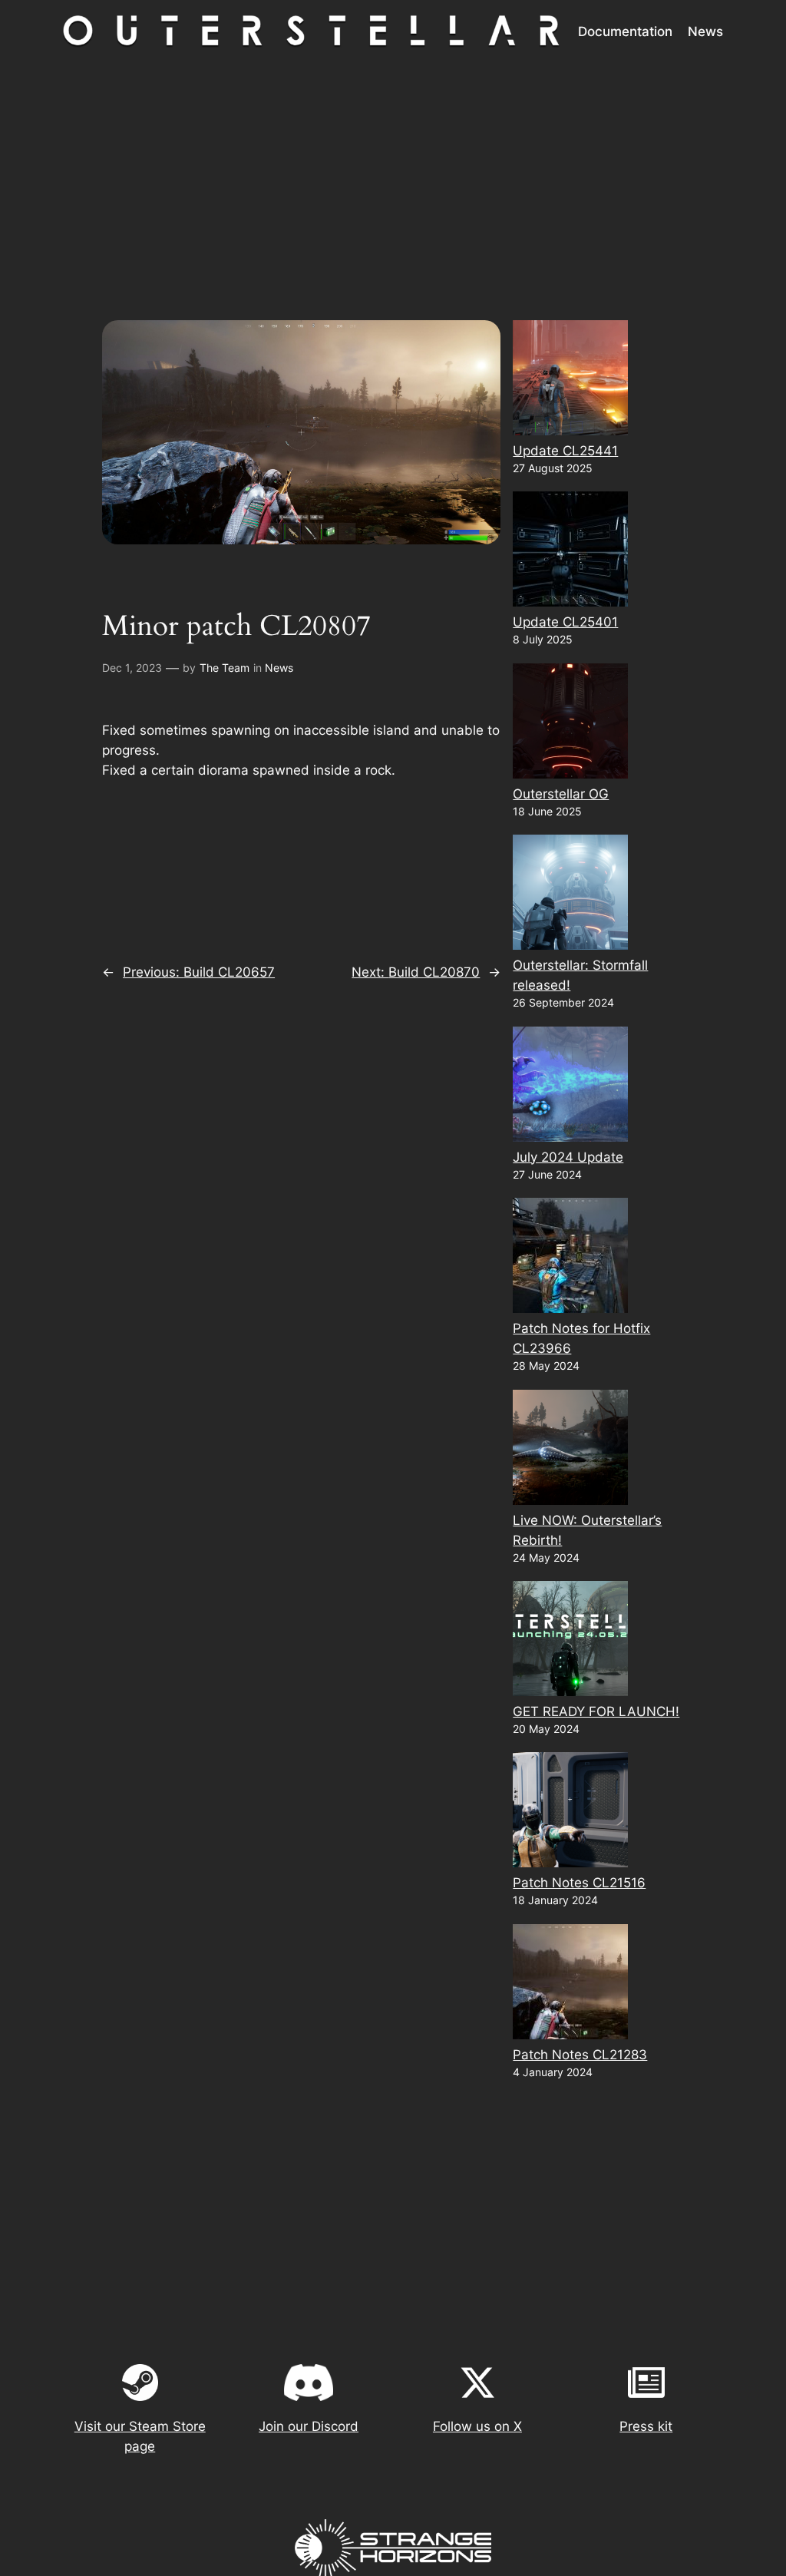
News (279, 668)
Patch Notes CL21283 (580, 2055)
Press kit (646, 2426)
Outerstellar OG (561, 794)
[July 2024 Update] (570, 1087)
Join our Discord (309, 2426)
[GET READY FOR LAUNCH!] (570, 1641)
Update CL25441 (565, 451)
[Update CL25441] (570, 380)
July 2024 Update (568, 1157)
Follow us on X (477, 2426)
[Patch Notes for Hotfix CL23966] (570, 1258)
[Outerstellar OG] (570, 724)
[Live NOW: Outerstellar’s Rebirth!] (570, 1450)
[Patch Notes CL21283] (570, 1984)
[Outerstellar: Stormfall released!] (570, 895)
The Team (225, 668)
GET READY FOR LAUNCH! (596, 1711)
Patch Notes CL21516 (579, 1883)
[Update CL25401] (570, 552)
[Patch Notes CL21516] (570, 1812)
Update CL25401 (565, 622)
